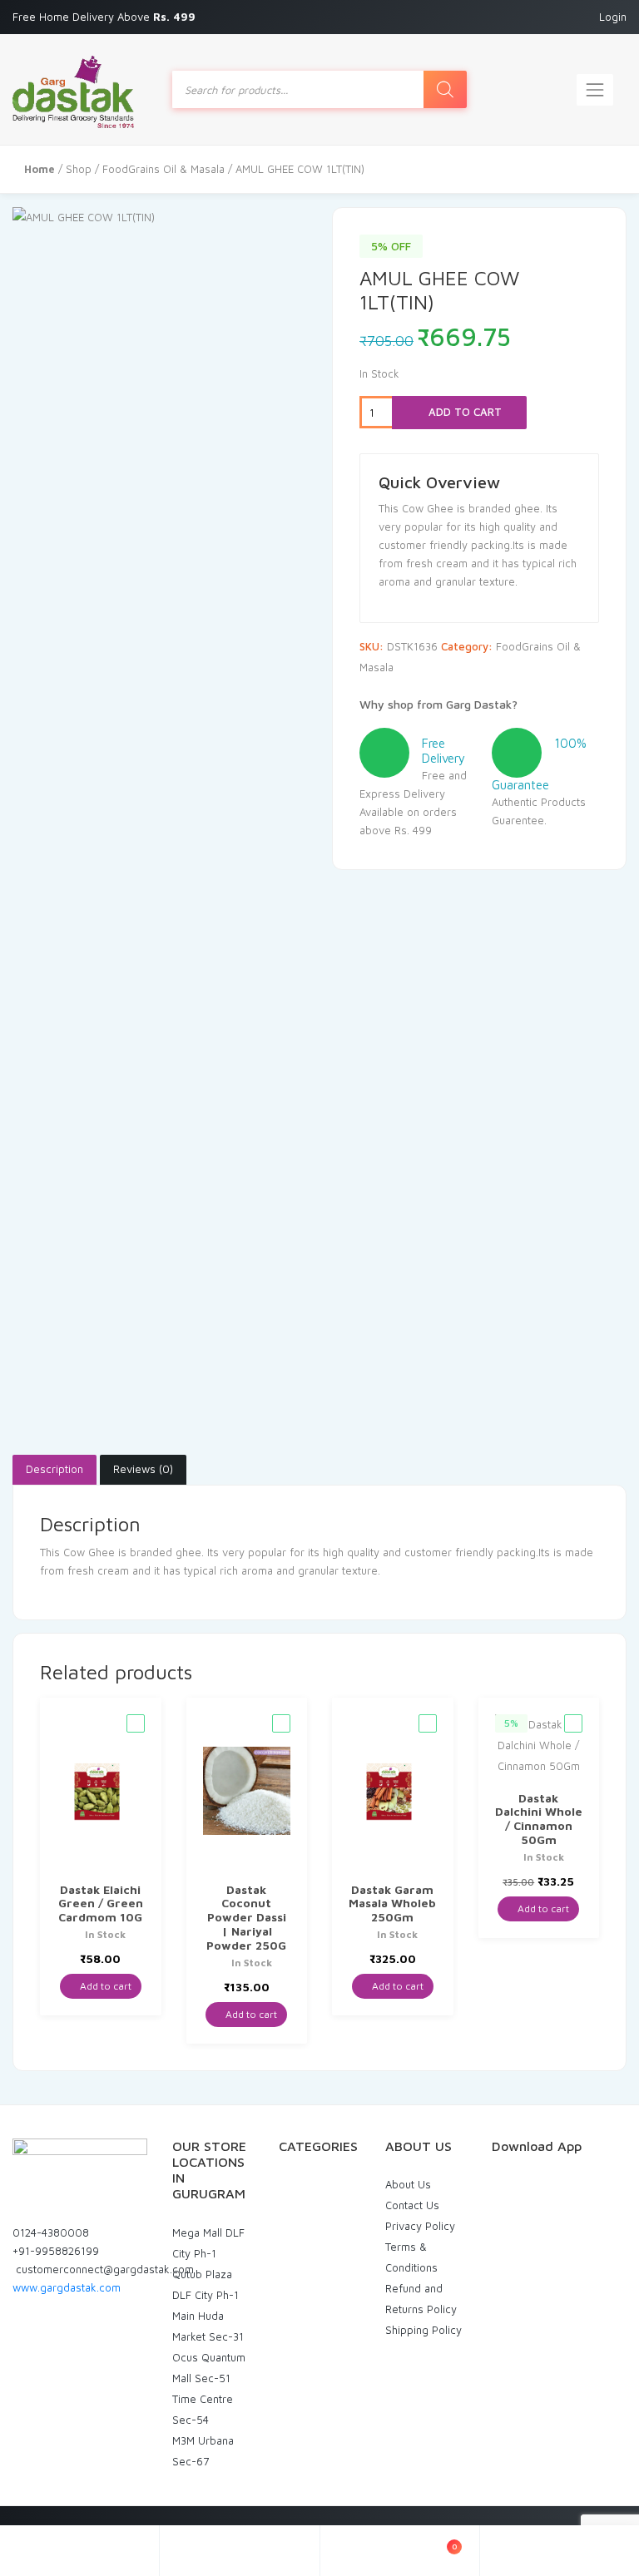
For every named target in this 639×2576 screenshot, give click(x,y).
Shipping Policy (424, 2330)
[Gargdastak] (73, 89)
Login (613, 17)
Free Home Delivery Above (106, 17)
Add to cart (463, 412)
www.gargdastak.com (67, 2287)
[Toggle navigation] (595, 90)
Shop (79, 169)
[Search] (445, 89)
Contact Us (412, 2205)
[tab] (54, 1470)
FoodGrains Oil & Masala (163, 169)
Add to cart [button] (104, 1986)
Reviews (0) (143, 1469)
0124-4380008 (51, 2232)
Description (54, 1469)
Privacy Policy (420, 2226)
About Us (408, 2184)
